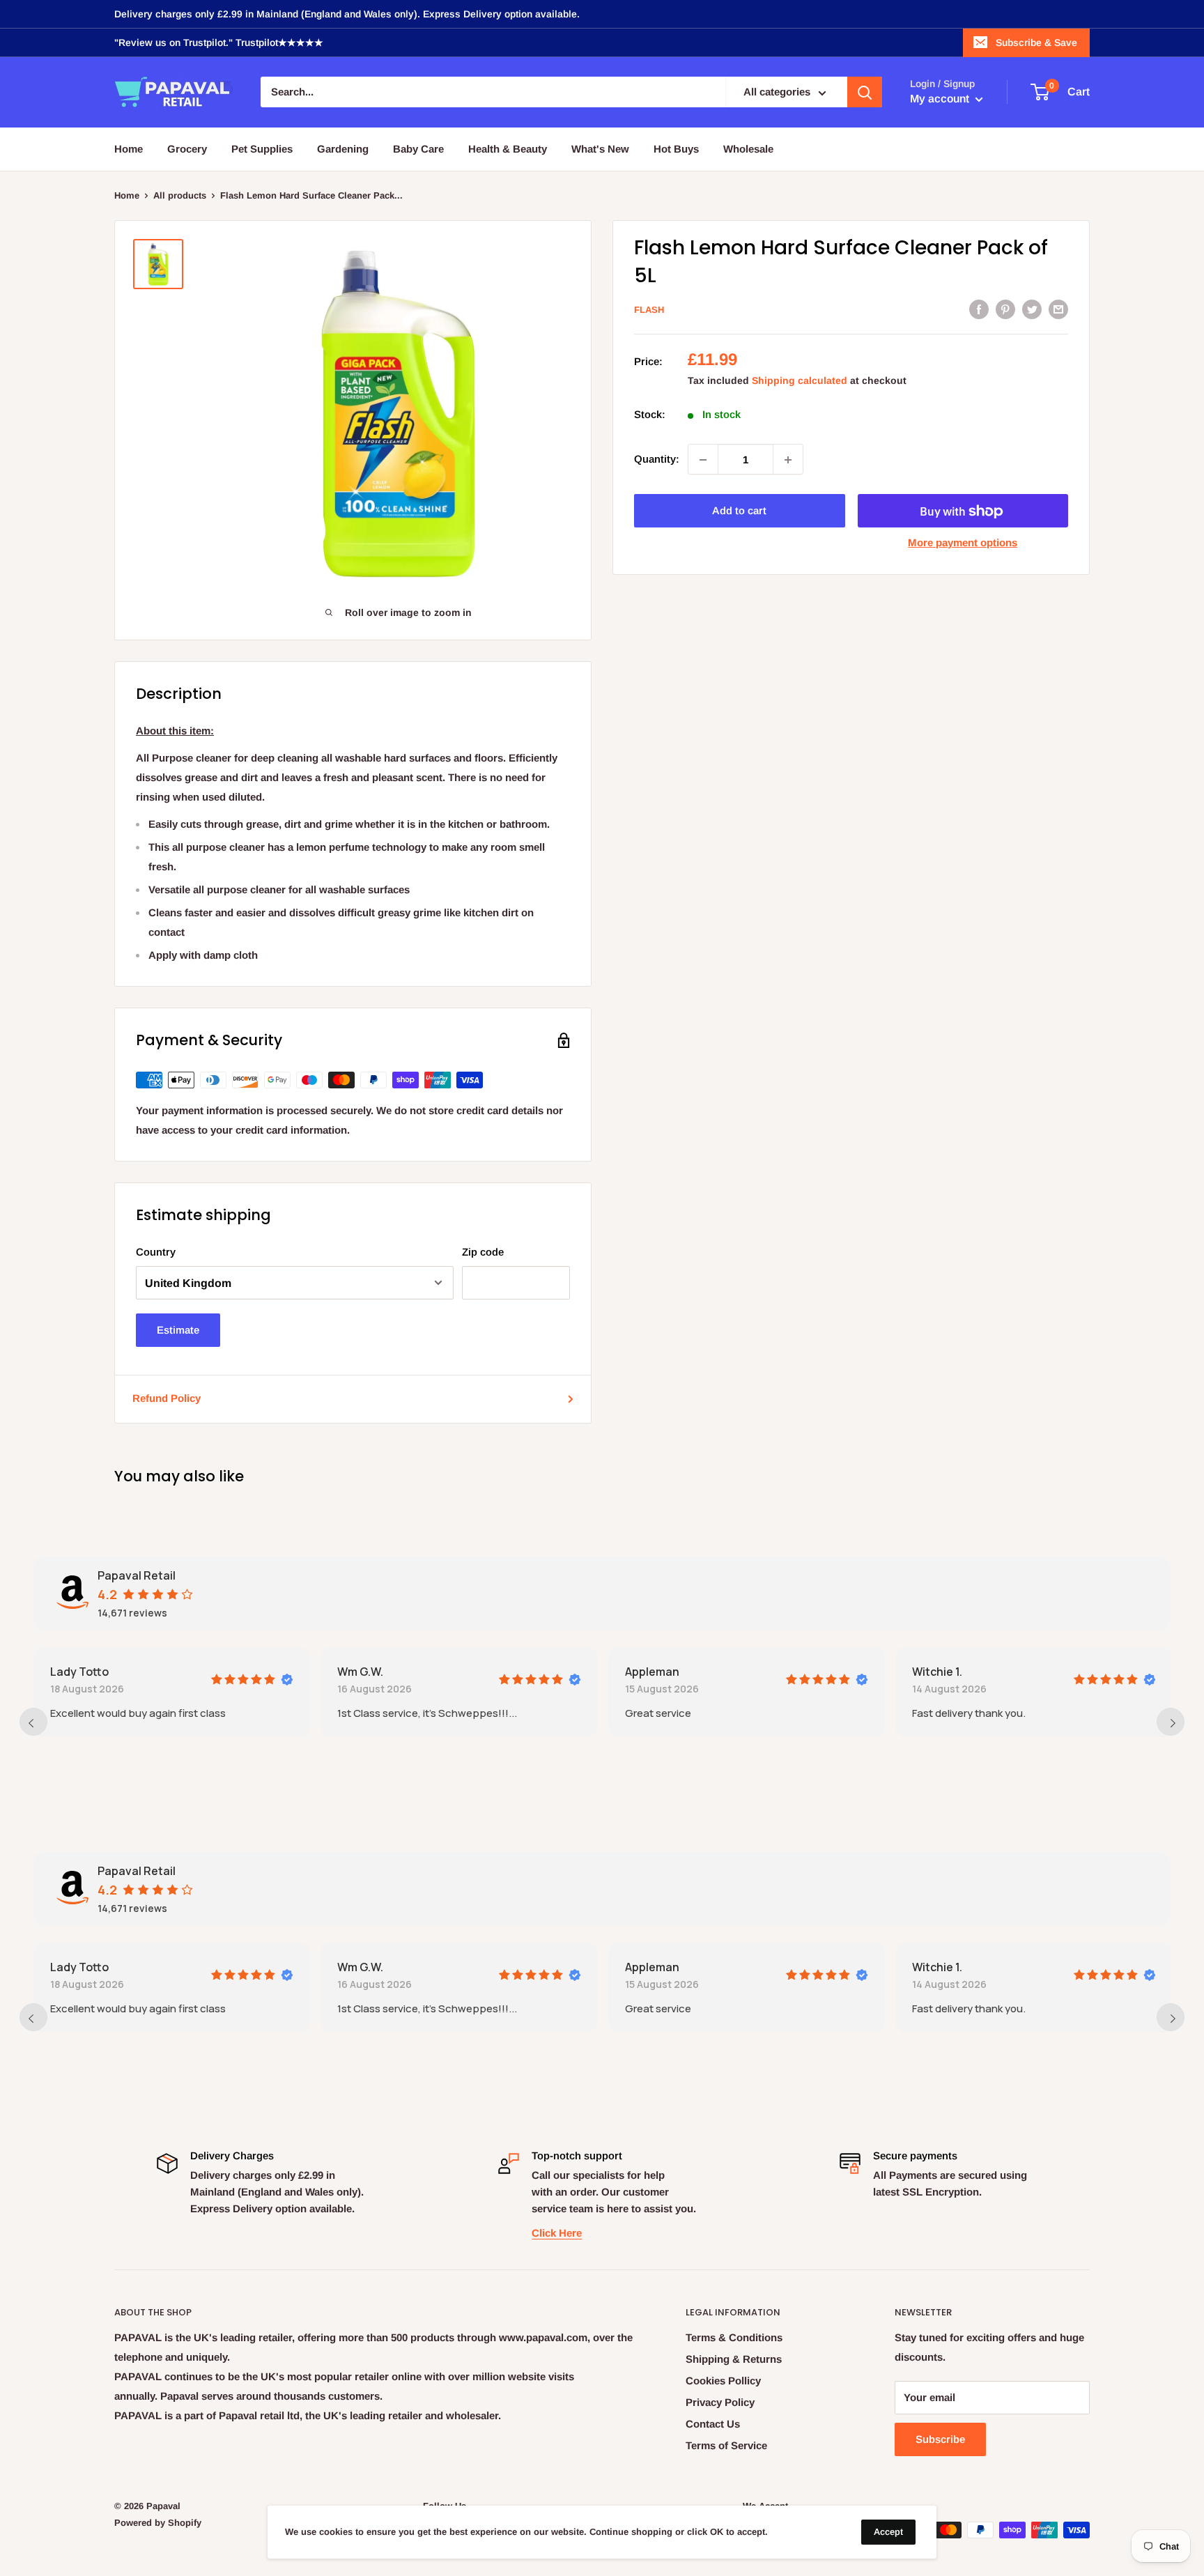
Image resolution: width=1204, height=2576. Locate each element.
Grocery (187, 149)
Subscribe (940, 2439)
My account (941, 99)
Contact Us (713, 2424)
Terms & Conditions (734, 2337)
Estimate (178, 1330)
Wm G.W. (360, 1672)
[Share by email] (1058, 309)
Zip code (483, 1252)
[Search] (865, 93)
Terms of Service (726, 2445)
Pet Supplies (262, 149)
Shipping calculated (800, 381)
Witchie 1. (937, 1672)
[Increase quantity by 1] (788, 460)
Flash (649, 310)
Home (129, 149)
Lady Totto (79, 1672)
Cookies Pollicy (723, 2381)
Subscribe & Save (1036, 43)
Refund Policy (167, 1398)
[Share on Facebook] (979, 309)
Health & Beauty (508, 149)
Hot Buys (676, 149)
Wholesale (748, 149)
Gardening (343, 149)
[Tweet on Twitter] (1032, 309)
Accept (888, 2532)
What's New (600, 149)
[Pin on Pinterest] (1005, 309)
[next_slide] (1171, 1722)
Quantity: (657, 460)
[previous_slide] (33, 1722)
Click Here (557, 2233)
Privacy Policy (720, 2402)
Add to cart (739, 511)
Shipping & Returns (734, 2359)
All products (180, 195)
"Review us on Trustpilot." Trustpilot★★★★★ (219, 43)
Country (156, 1252)
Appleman (652, 1672)
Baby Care (418, 149)
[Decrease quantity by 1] (703, 460)
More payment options (963, 543)
